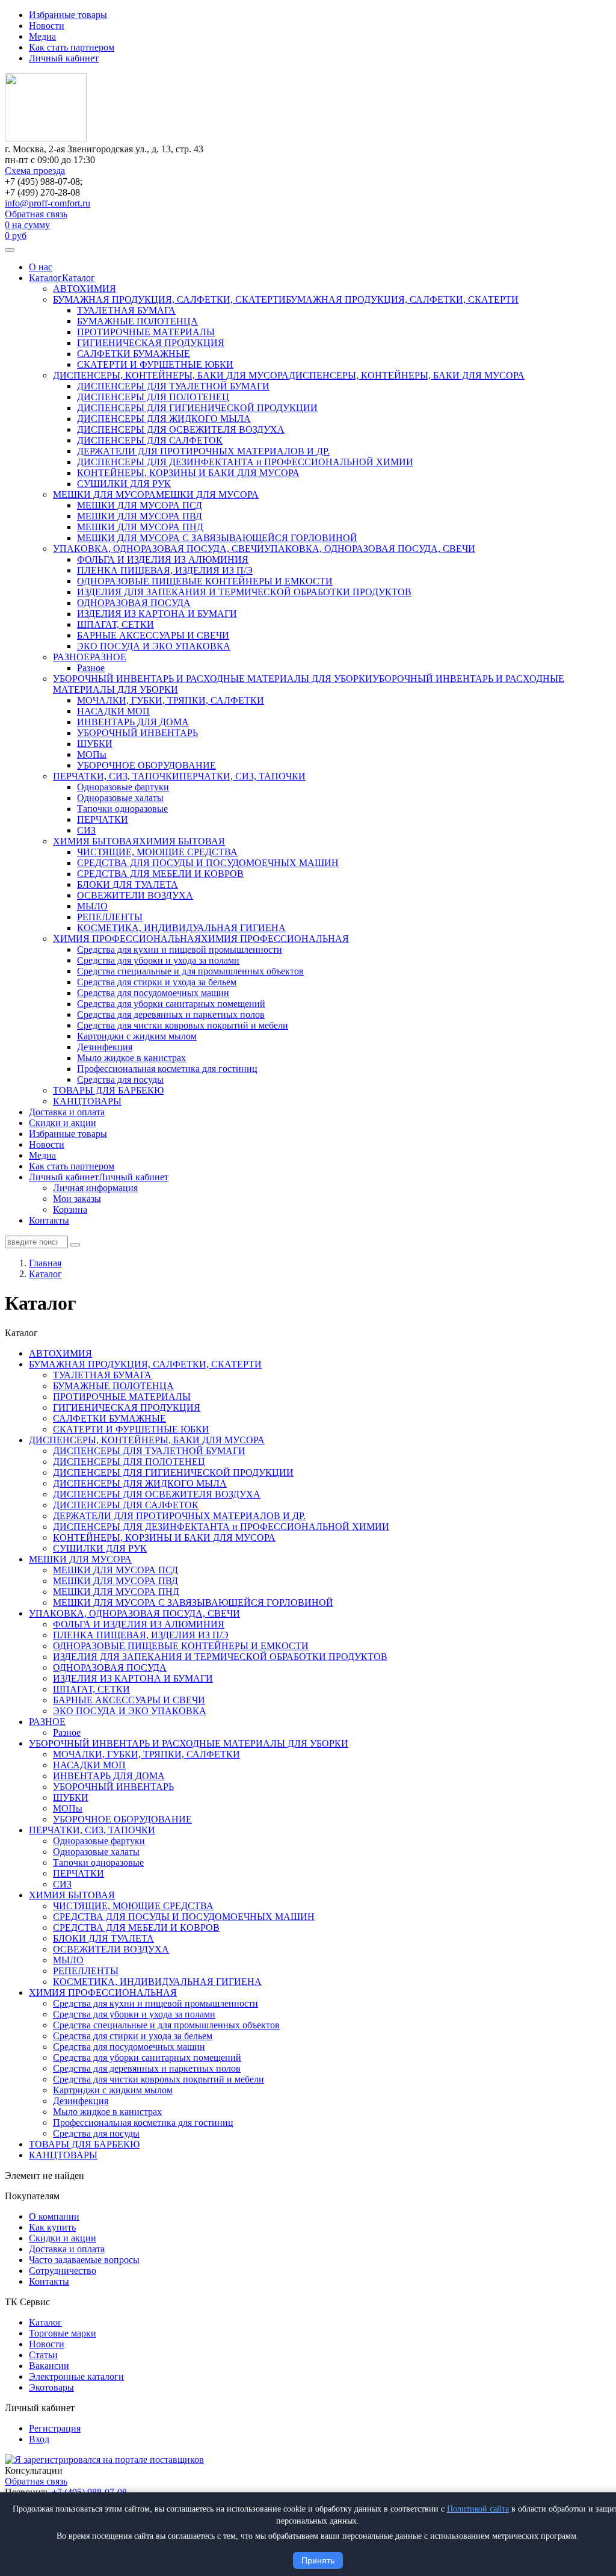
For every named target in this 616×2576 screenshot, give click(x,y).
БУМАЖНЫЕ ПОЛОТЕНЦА (137, 321)
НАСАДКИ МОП (113, 711)
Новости (47, 26)
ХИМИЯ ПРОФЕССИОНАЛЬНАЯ (127, 939)
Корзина (70, 1209)
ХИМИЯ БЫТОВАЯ (96, 841)
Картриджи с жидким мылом (137, 1036)
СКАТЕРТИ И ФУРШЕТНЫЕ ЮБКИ (155, 364)
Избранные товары (68, 15)
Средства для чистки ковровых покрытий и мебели (183, 1025)
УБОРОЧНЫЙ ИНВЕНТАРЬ (137, 733)
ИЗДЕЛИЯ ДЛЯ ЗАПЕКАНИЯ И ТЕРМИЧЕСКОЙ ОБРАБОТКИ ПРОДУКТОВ (244, 592)
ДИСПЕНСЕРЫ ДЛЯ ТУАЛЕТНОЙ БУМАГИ (173, 386)
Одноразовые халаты (120, 798)
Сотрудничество (63, 2271)
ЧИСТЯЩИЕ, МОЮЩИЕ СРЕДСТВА (157, 852)
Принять (318, 2560)
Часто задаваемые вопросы (84, 2260)
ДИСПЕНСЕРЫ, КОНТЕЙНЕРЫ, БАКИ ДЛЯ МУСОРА (171, 375)
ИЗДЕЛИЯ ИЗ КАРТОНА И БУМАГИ (157, 614)
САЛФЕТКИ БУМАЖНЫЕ (134, 354)
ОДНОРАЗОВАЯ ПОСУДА (134, 603)
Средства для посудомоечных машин (153, 993)
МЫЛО (92, 906)
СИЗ (86, 830)
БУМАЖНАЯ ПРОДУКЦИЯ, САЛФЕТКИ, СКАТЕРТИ (169, 299)
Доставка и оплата (67, 1112)
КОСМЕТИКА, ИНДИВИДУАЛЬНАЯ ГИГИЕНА (181, 928)
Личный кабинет (64, 58)
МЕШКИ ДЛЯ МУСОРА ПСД (140, 505)
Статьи (43, 2355)
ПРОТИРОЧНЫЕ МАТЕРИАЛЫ (146, 332)
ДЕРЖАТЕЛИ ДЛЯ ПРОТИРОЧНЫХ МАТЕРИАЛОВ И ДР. (203, 451)
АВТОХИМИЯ (85, 289)
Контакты (49, 1220)
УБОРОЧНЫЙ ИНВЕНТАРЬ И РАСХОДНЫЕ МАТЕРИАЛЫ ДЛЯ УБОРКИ (213, 679)
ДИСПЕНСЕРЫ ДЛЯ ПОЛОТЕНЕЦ (153, 397)
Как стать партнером (72, 47)
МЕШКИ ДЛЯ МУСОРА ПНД (140, 527)
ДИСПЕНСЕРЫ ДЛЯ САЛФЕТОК (150, 440)
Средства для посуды (120, 1079)
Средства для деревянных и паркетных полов (171, 1014)
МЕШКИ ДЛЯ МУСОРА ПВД (140, 516)
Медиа (42, 36)
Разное (91, 668)
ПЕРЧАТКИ (103, 819)
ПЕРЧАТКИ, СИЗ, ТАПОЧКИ (116, 776)
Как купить (52, 2227)
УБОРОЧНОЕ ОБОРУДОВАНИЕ (146, 765)
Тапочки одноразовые (122, 809)
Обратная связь (36, 214)
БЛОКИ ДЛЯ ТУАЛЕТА (128, 884)
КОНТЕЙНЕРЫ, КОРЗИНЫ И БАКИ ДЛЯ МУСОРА (188, 473)
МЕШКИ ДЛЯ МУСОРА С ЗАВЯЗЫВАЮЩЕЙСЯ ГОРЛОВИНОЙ (217, 538)
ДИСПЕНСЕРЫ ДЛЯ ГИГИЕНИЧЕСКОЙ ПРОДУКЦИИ (197, 408)
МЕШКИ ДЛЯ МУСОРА (104, 494)
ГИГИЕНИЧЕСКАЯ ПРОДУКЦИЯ (151, 343)
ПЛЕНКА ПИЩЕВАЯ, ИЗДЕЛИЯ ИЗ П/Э (165, 570)
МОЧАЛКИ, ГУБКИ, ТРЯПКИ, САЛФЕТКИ (171, 700)
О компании (54, 2216)
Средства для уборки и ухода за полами (158, 960)
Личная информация (95, 1188)
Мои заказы (77, 1199)
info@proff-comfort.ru (48, 203)
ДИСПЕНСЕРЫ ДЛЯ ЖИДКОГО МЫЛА (164, 419)
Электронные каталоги (76, 2376)
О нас (41, 267)
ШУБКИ (95, 744)
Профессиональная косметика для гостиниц (167, 1069)
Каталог (45, 278)
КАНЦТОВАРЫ (87, 1101)
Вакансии (49, 2366)
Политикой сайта (478, 2509)
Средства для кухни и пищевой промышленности (180, 949)
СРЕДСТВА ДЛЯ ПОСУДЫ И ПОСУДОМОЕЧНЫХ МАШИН (208, 863)
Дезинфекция (105, 1047)
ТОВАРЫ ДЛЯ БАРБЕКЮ (108, 1090)
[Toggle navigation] (10, 250)
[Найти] (75, 1245)
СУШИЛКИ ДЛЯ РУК (124, 484)
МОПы (92, 754)
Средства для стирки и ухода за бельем (157, 982)
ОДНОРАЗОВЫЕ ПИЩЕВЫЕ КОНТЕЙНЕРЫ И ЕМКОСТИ (205, 581)
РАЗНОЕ (71, 657)
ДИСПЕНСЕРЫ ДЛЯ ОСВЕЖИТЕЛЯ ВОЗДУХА (181, 429)
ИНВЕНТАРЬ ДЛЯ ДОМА (133, 722)
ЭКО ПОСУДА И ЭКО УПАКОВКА (154, 646)
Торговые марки (63, 2333)
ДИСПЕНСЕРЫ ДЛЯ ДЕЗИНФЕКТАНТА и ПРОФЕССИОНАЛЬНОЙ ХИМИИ (245, 462)
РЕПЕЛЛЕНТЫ (110, 917)
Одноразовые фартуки (123, 787)
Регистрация (55, 2428)
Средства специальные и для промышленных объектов (190, 971)
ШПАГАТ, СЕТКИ (115, 624)
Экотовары (51, 2387)
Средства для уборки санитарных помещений (171, 1004)
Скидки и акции (63, 1123)
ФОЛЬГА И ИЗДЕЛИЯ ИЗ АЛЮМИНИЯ (163, 559)
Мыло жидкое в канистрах (131, 1058)
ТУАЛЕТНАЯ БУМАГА (126, 310)
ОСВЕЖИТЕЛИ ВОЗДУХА (135, 895)
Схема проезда (35, 171)
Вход (39, 2439)
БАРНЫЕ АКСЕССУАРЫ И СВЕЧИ (153, 635)
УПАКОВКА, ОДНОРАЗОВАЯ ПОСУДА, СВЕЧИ (159, 549)
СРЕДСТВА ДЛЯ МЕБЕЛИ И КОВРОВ (160, 874)
